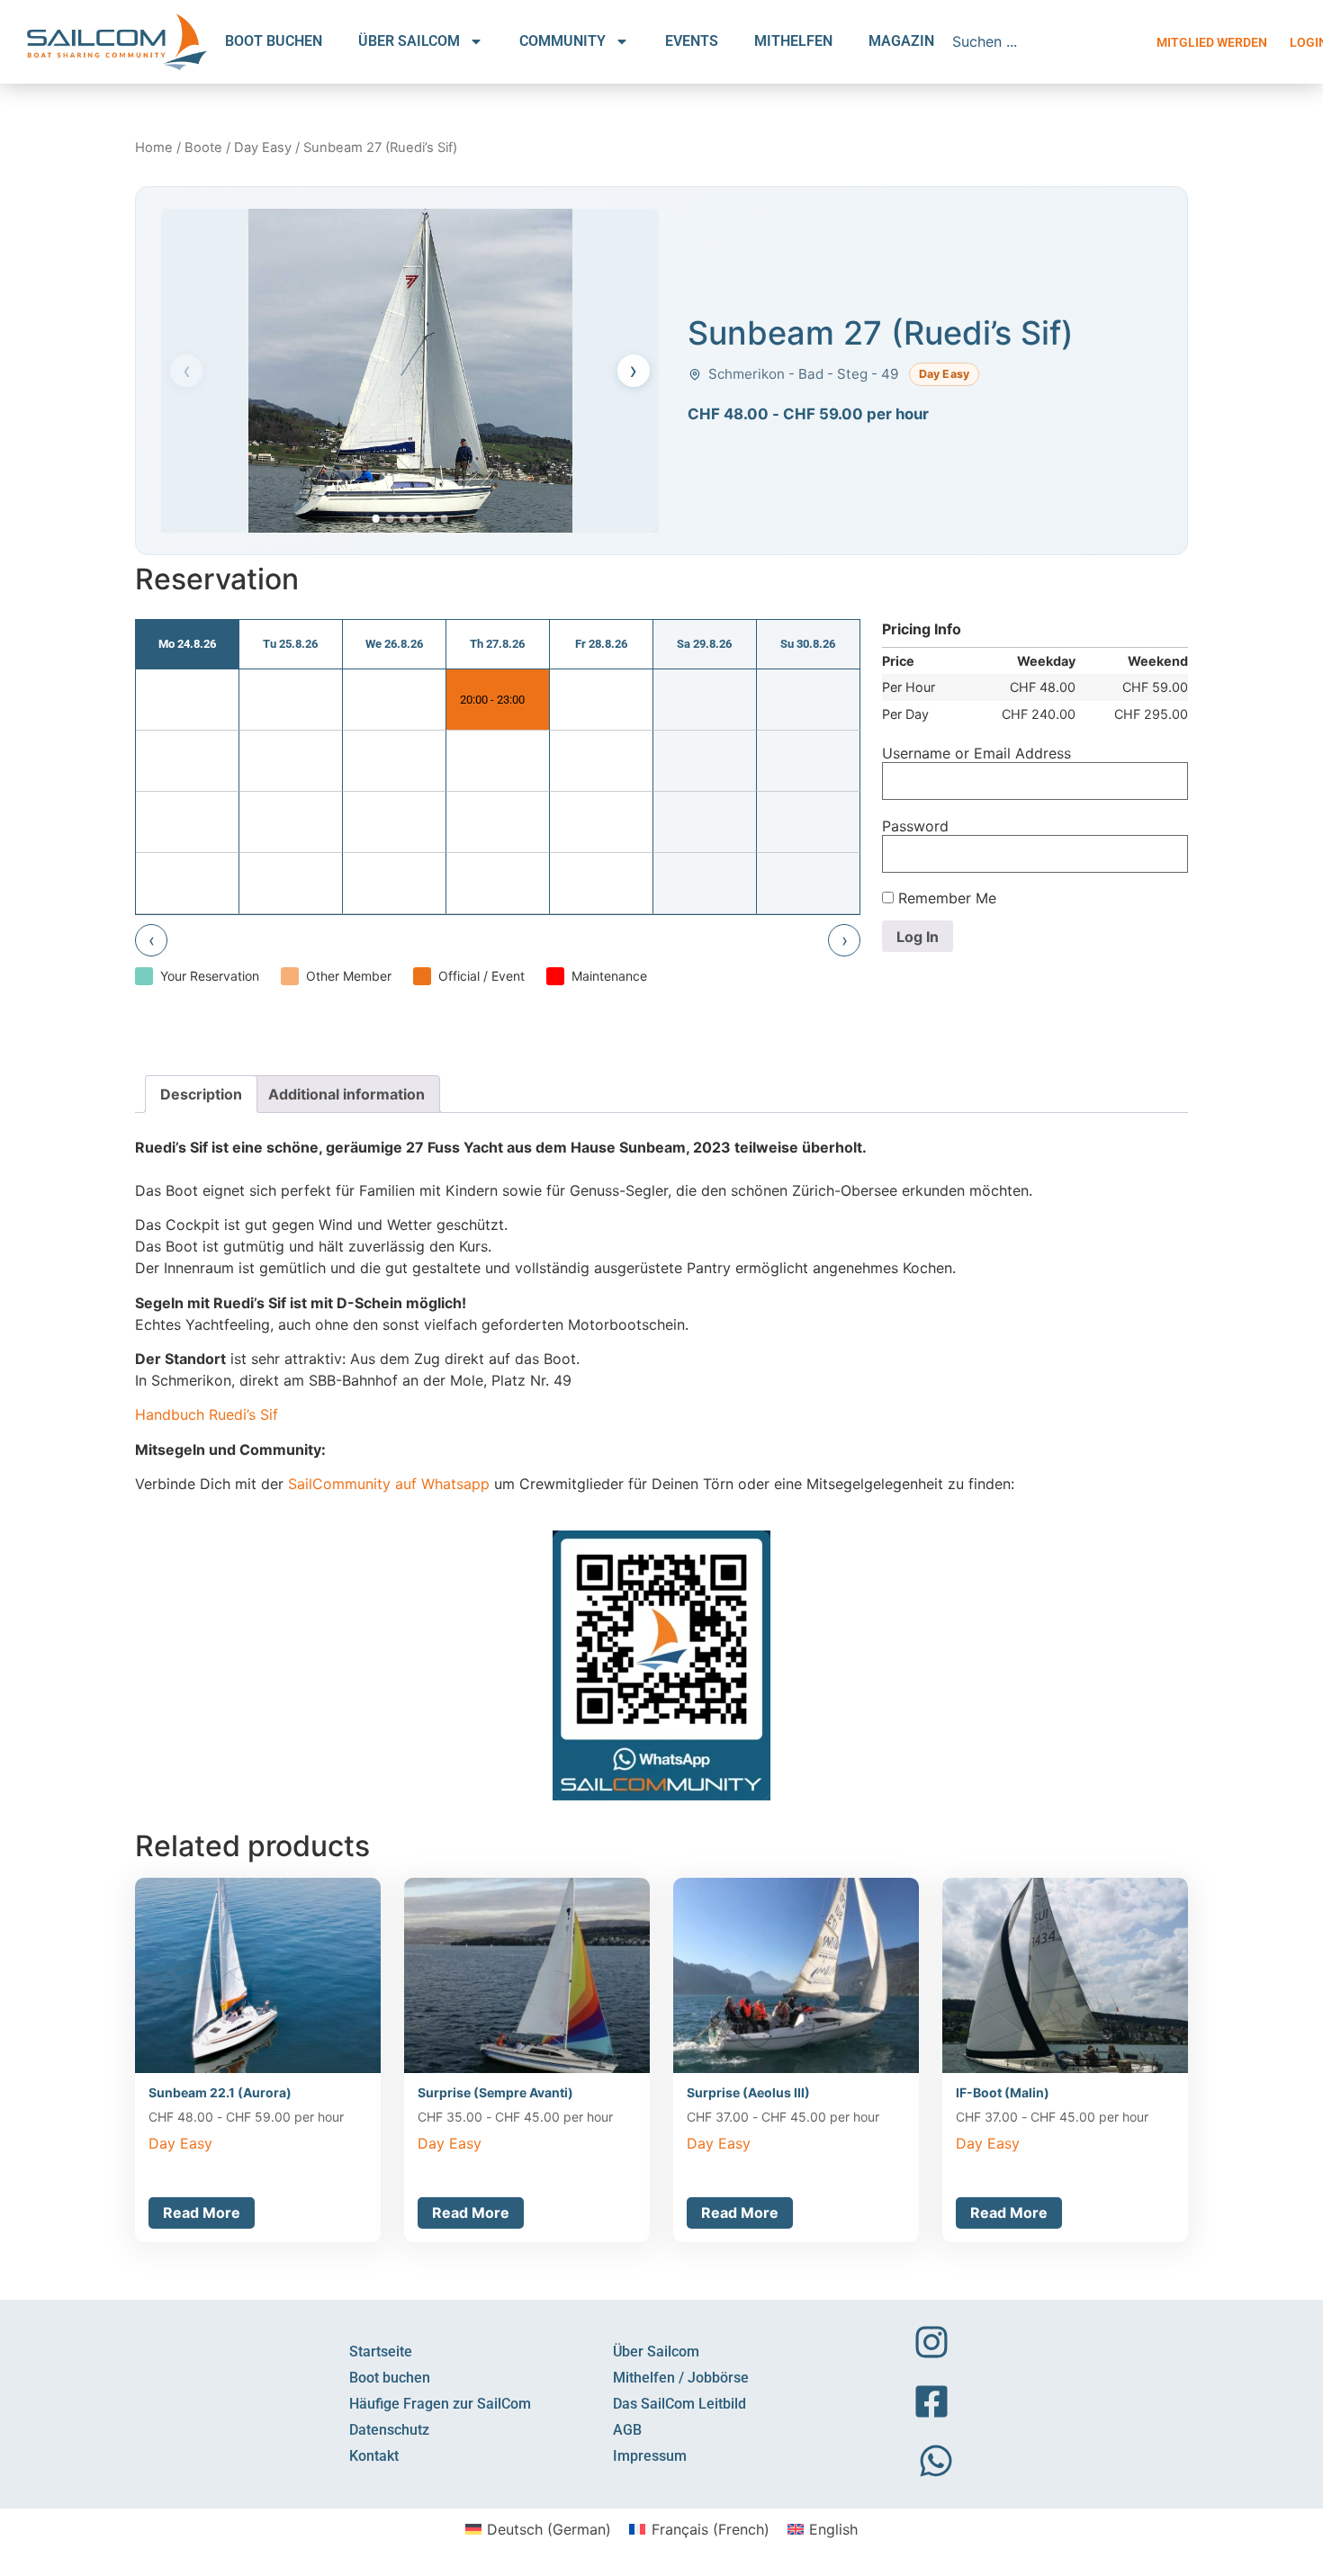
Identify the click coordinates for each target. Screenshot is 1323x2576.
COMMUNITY (562, 41)
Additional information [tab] (346, 1094)
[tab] (376, 519)
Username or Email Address (976, 753)
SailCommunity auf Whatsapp (389, 1484)
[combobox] (1046, 41)
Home (154, 148)
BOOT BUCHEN (274, 41)
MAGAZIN (901, 41)
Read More (202, 2212)
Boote (203, 148)
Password (915, 826)
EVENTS (692, 41)
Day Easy (263, 148)
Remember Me (945, 898)
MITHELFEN (793, 41)
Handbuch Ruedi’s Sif (207, 1414)
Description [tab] (201, 1094)
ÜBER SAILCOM (409, 41)
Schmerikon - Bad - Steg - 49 (803, 374)
